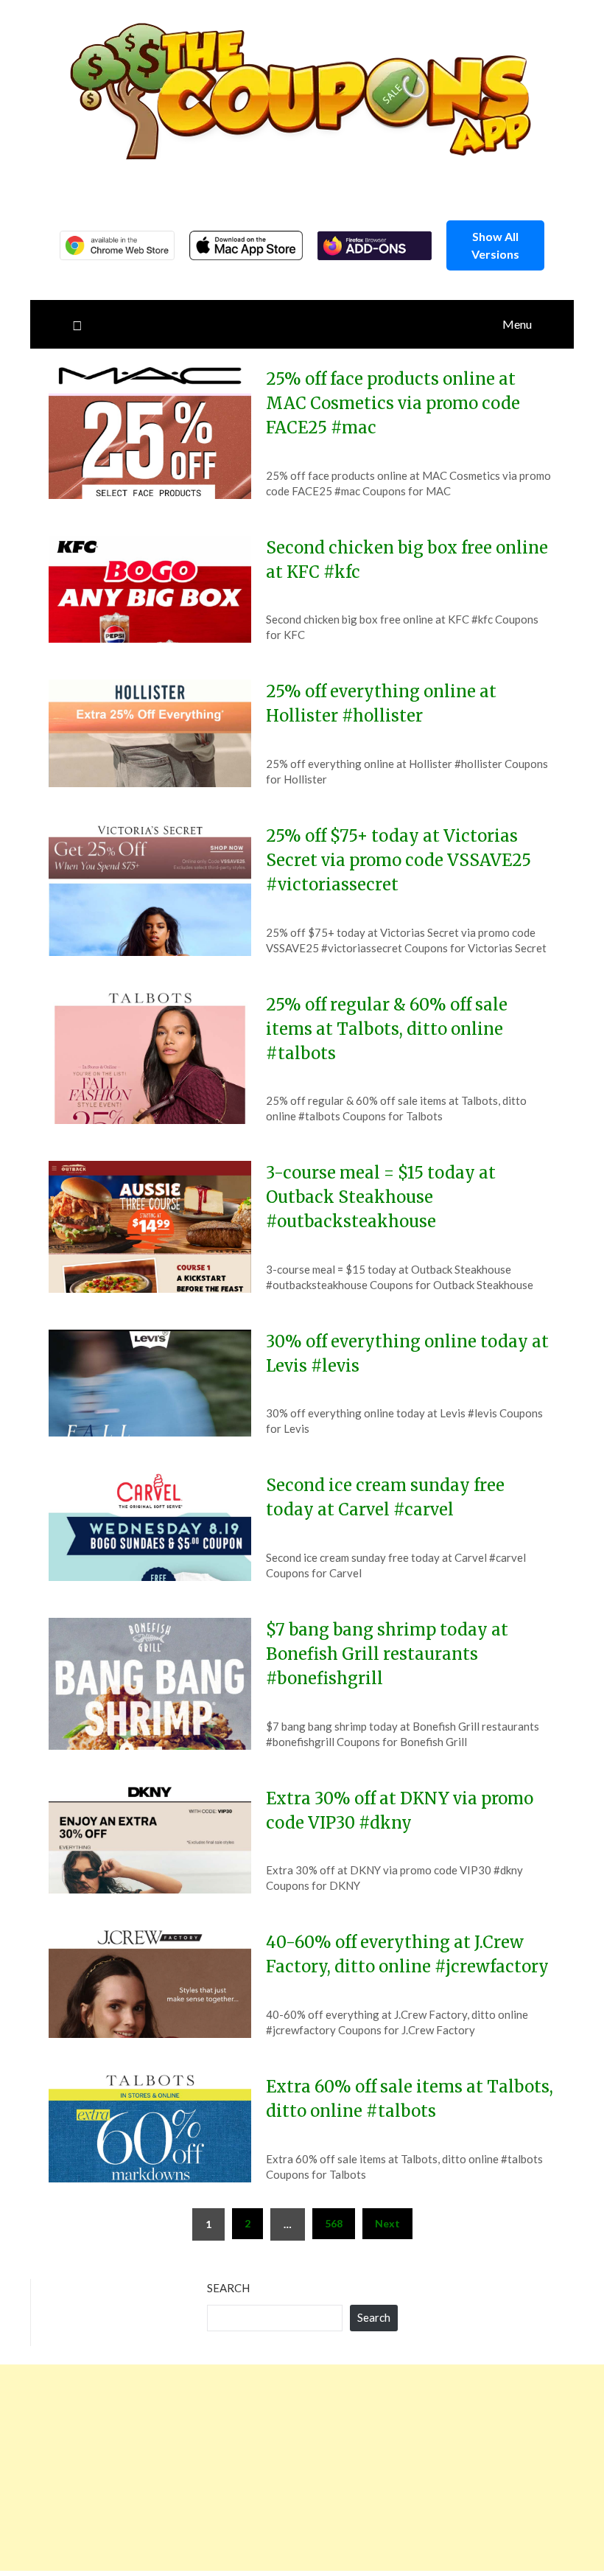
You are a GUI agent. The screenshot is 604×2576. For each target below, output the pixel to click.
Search (228, 2288)
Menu (517, 324)
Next (387, 2223)
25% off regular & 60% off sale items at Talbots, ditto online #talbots (387, 1029)
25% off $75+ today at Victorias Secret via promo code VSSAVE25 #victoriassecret (398, 860)
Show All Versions (495, 245)
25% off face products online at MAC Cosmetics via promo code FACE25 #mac (393, 403)
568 (334, 2223)
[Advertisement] (302, 2468)
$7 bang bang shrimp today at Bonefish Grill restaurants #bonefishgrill (387, 1654)
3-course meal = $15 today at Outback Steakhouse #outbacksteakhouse (381, 1197)
